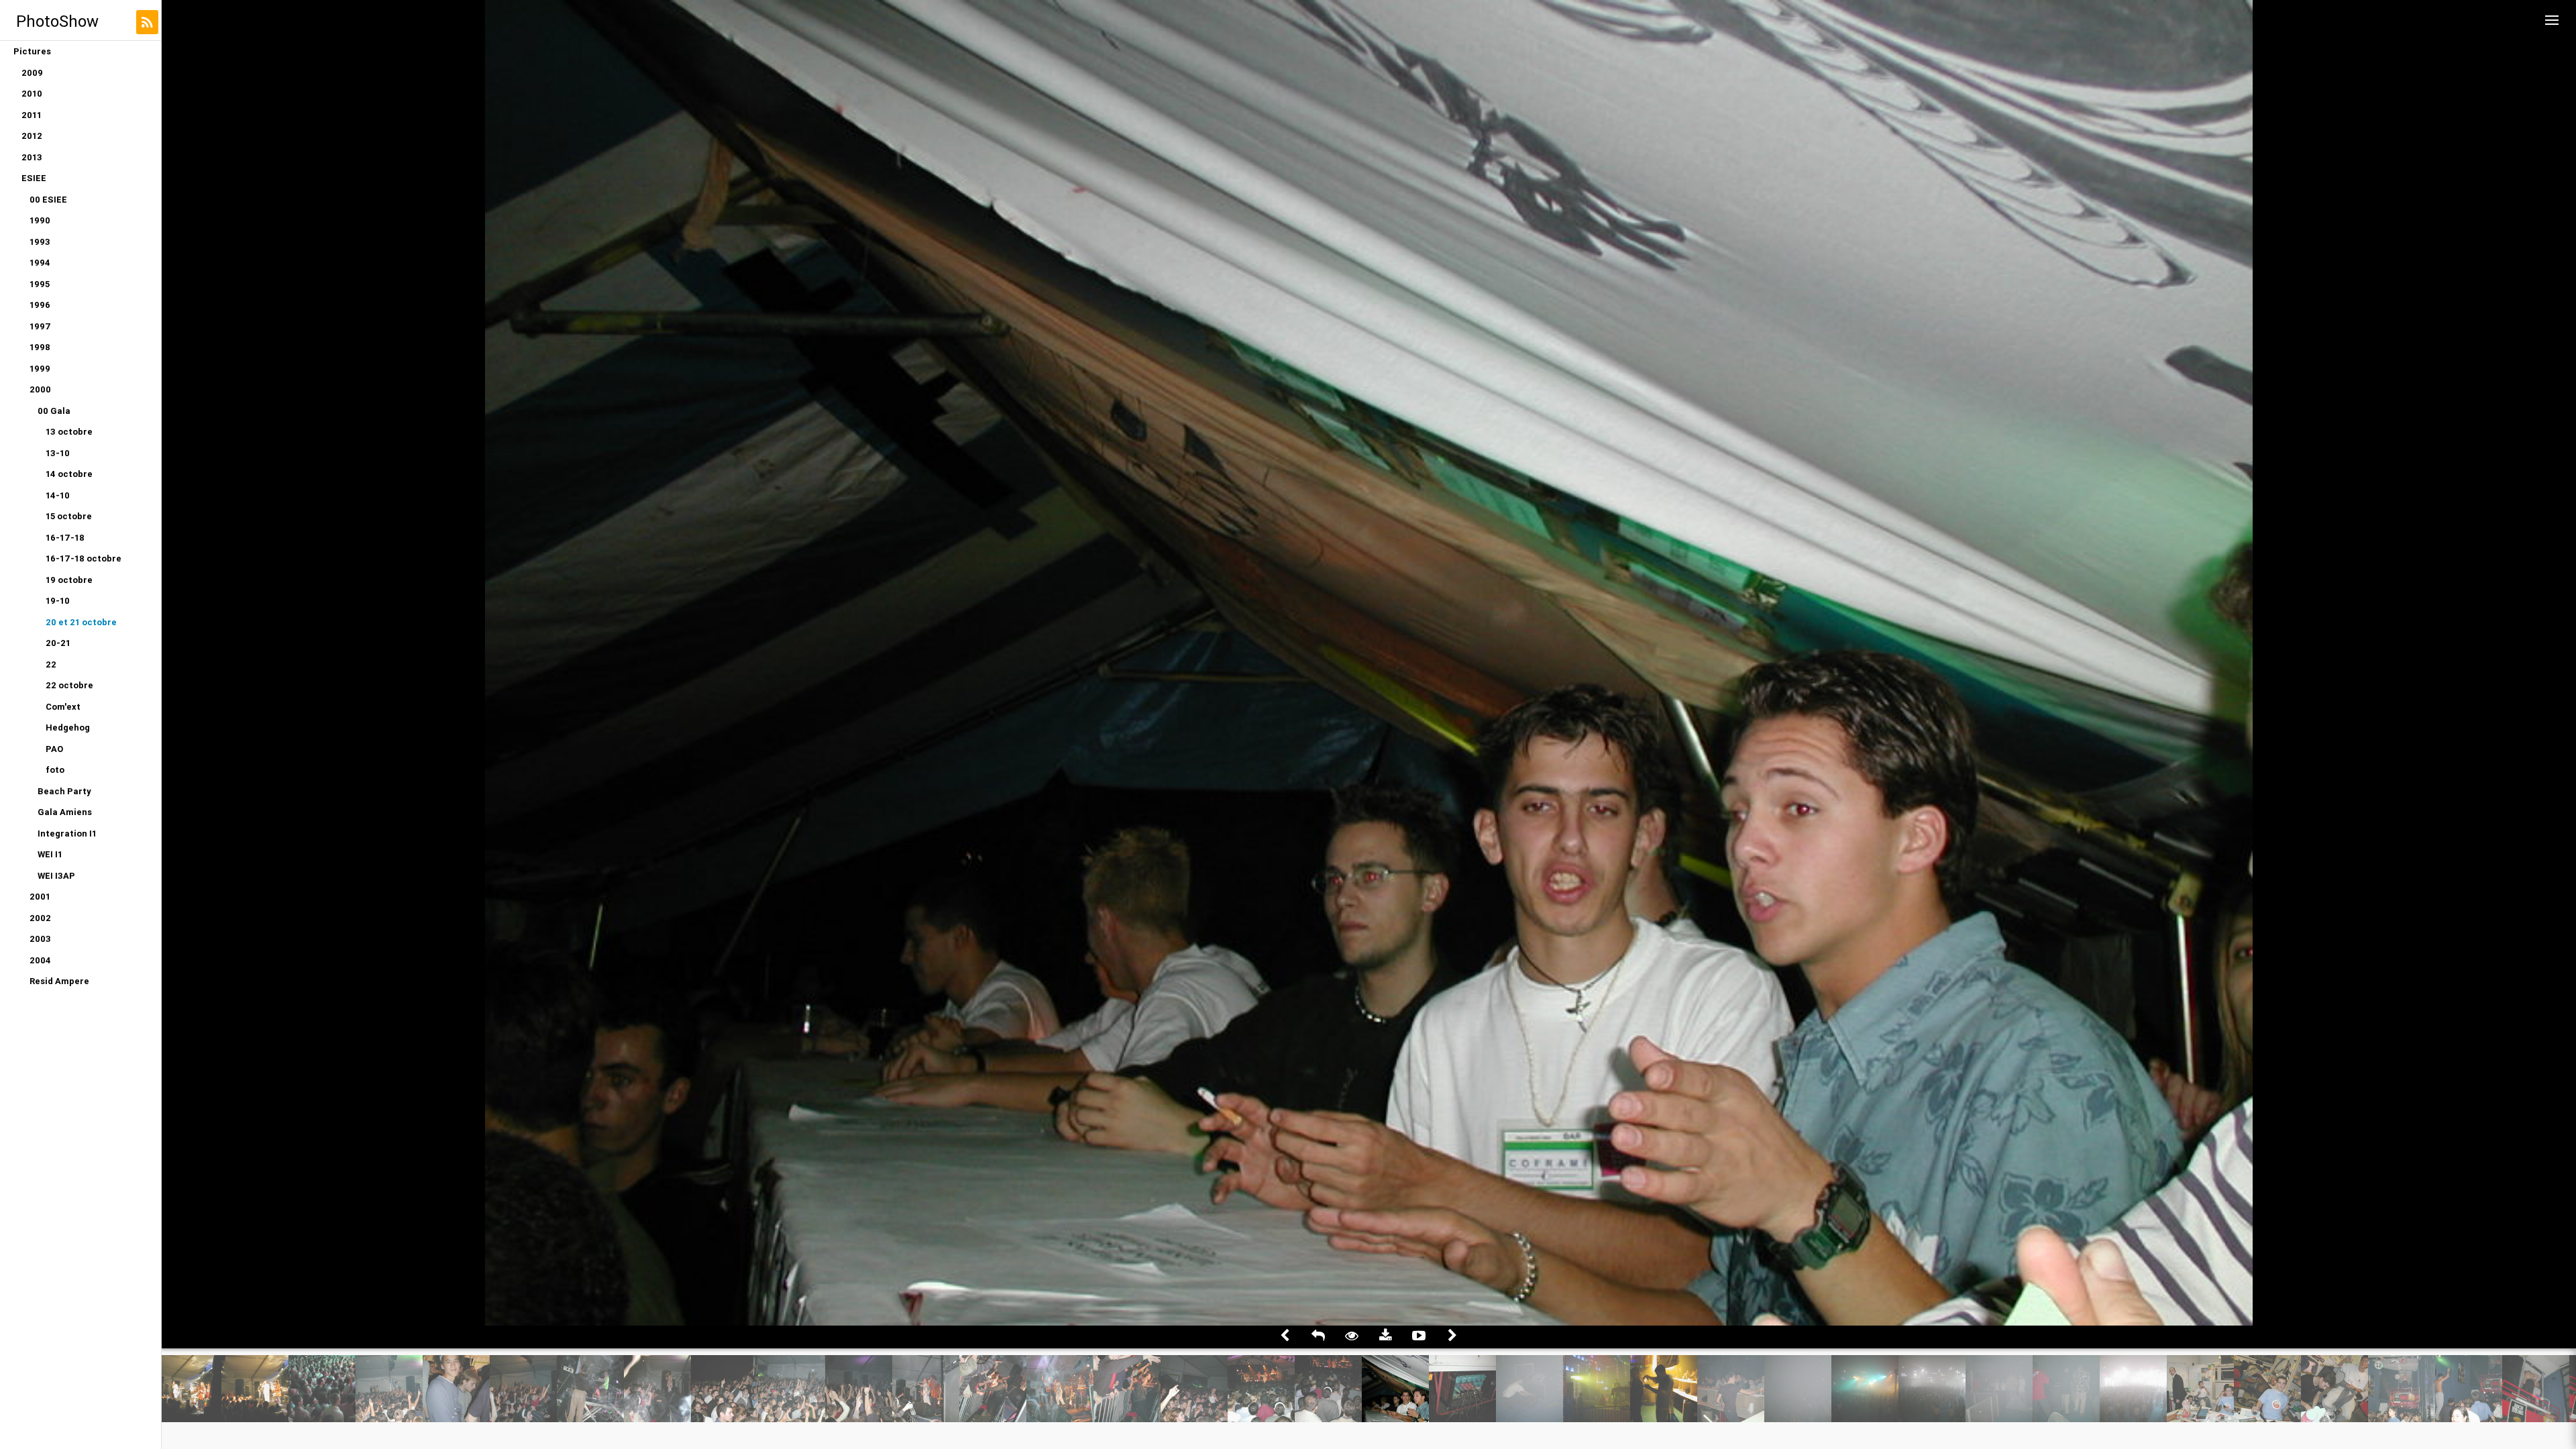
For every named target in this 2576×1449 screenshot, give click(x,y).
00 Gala (54, 411)
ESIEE (34, 178)
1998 (40, 347)
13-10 (58, 453)
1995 (40, 284)
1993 (40, 242)
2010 (32, 94)
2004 (40, 960)
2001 (40, 897)
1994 (40, 263)
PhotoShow (57, 21)
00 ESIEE (48, 200)
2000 (40, 389)
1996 (40, 305)
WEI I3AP (56, 876)
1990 (40, 220)
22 (51, 664)
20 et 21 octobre (81, 622)
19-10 (58, 601)
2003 (40, 939)
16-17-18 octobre (84, 558)
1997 (40, 326)
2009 (32, 73)
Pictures (32, 51)
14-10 (58, 495)
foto (55, 770)
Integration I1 (67, 834)
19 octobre (69, 580)
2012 (32, 136)
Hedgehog (68, 728)
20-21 (58, 643)
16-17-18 (65, 538)
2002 (40, 918)
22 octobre (69, 685)
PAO (54, 749)
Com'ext (63, 707)
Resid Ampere (59, 981)
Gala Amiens (65, 812)
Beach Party (64, 791)
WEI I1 (50, 854)
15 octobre (69, 516)
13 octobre (69, 432)
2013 (32, 157)
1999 (40, 369)
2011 (32, 115)
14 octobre (69, 474)
